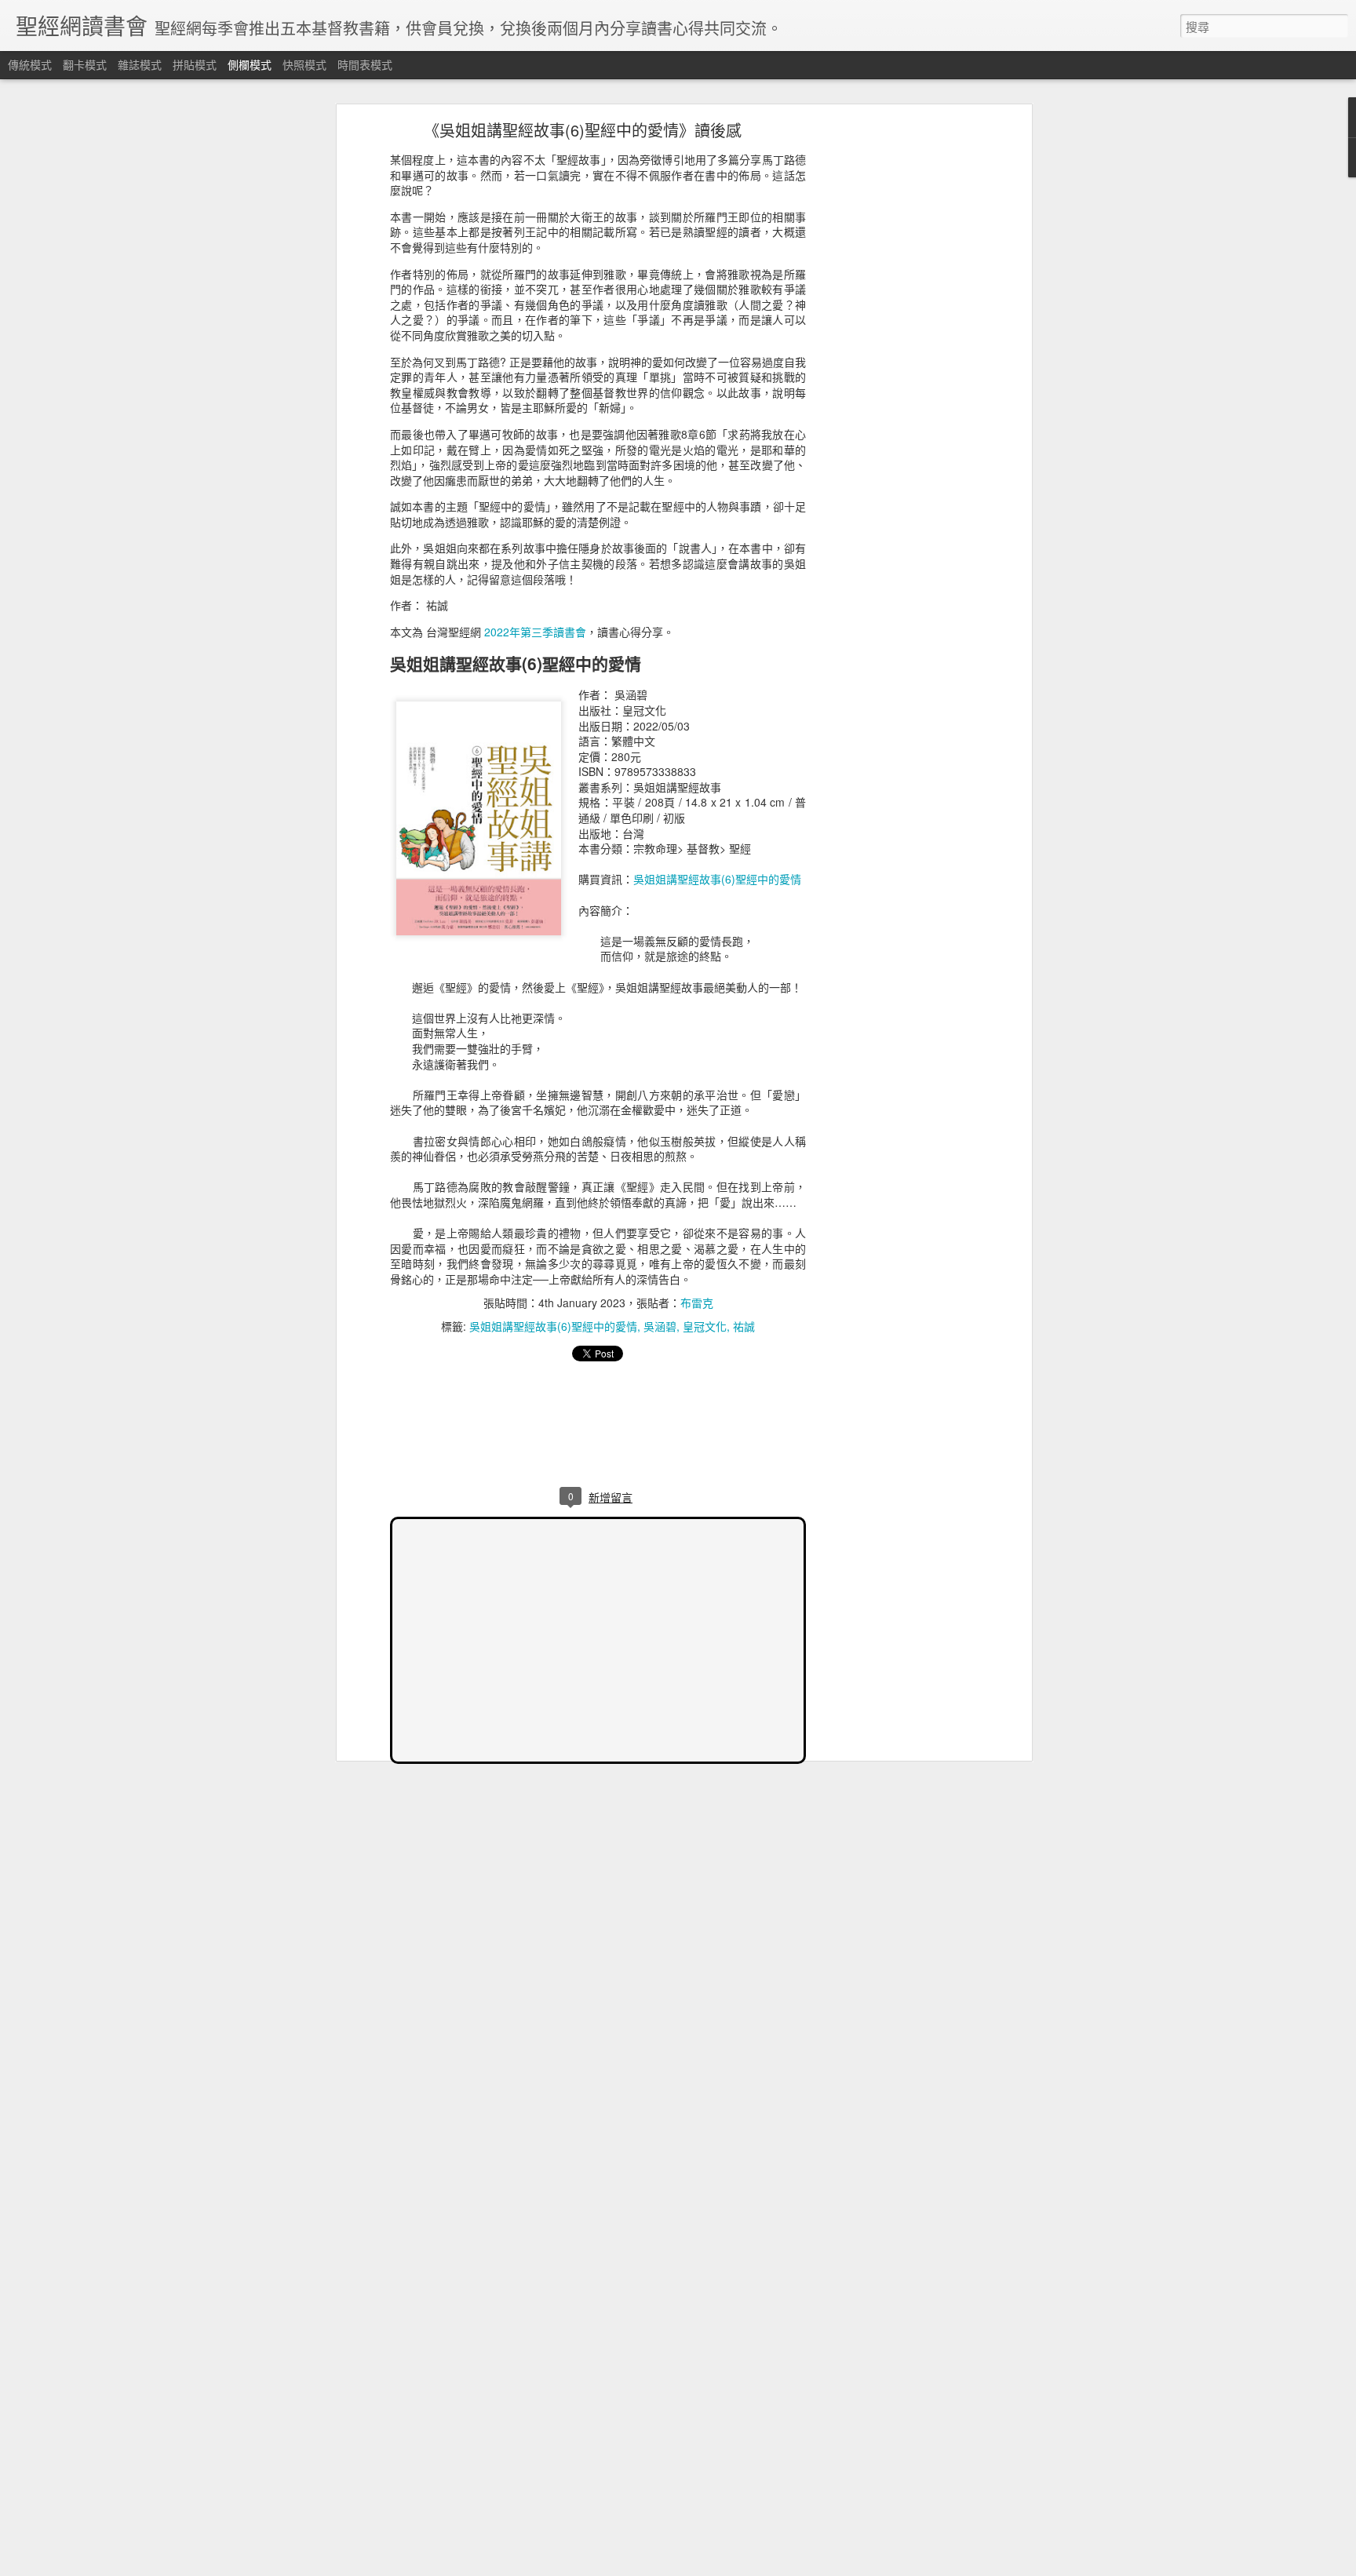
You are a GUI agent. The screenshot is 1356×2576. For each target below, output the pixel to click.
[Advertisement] (892, 373)
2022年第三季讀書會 (535, 632)
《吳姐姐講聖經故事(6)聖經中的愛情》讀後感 (583, 130)
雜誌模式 (140, 64)
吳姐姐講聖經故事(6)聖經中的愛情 (717, 879)
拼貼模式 (195, 64)
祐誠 (744, 1326)
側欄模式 (250, 64)
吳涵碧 (660, 1326)
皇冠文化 (705, 1326)
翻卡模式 (85, 64)
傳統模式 (30, 64)
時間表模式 (365, 64)
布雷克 (697, 1303)
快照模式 (304, 64)
